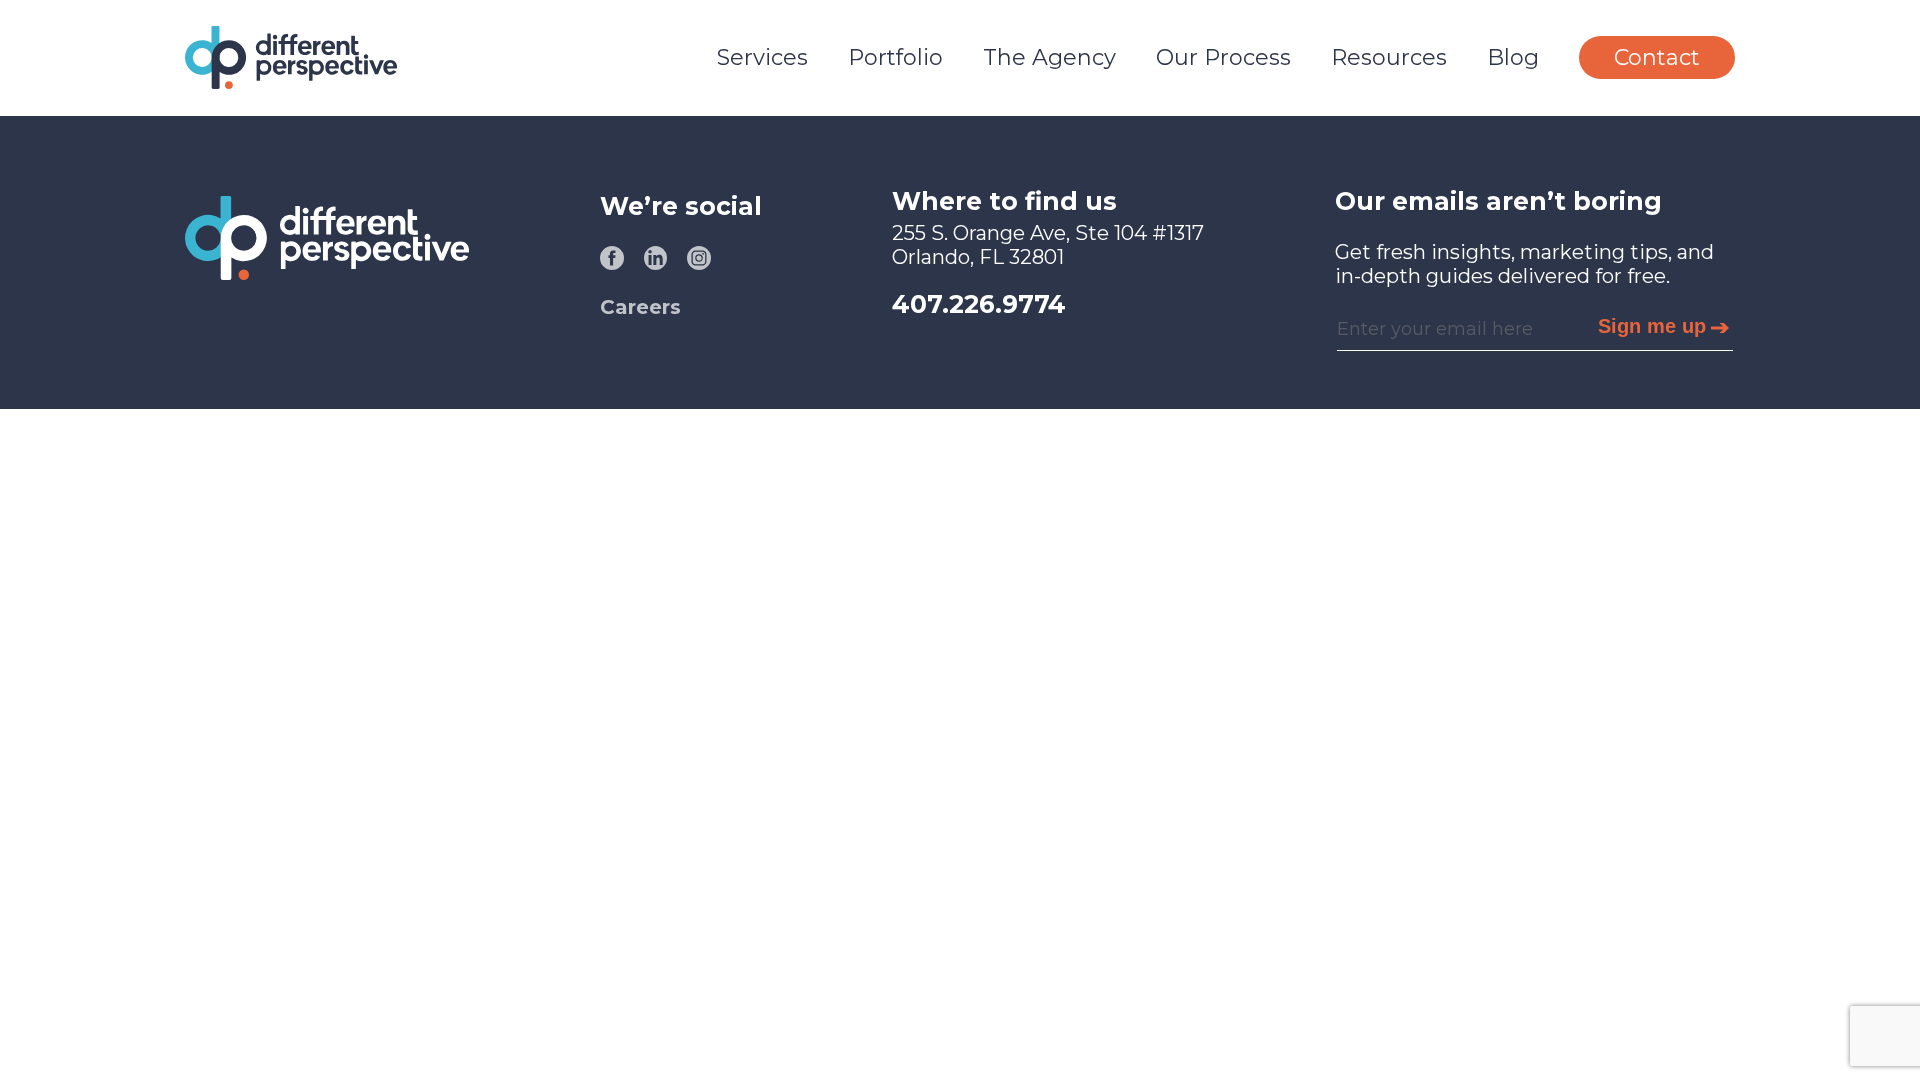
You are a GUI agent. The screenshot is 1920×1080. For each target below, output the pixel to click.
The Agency (1049, 57)
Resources (1389, 57)
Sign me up (1652, 326)
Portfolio (895, 57)
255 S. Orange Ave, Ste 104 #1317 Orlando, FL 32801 (1048, 245)
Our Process (1223, 57)
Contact (1657, 57)
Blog (1513, 57)
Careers (640, 307)
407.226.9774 (979, 304)
